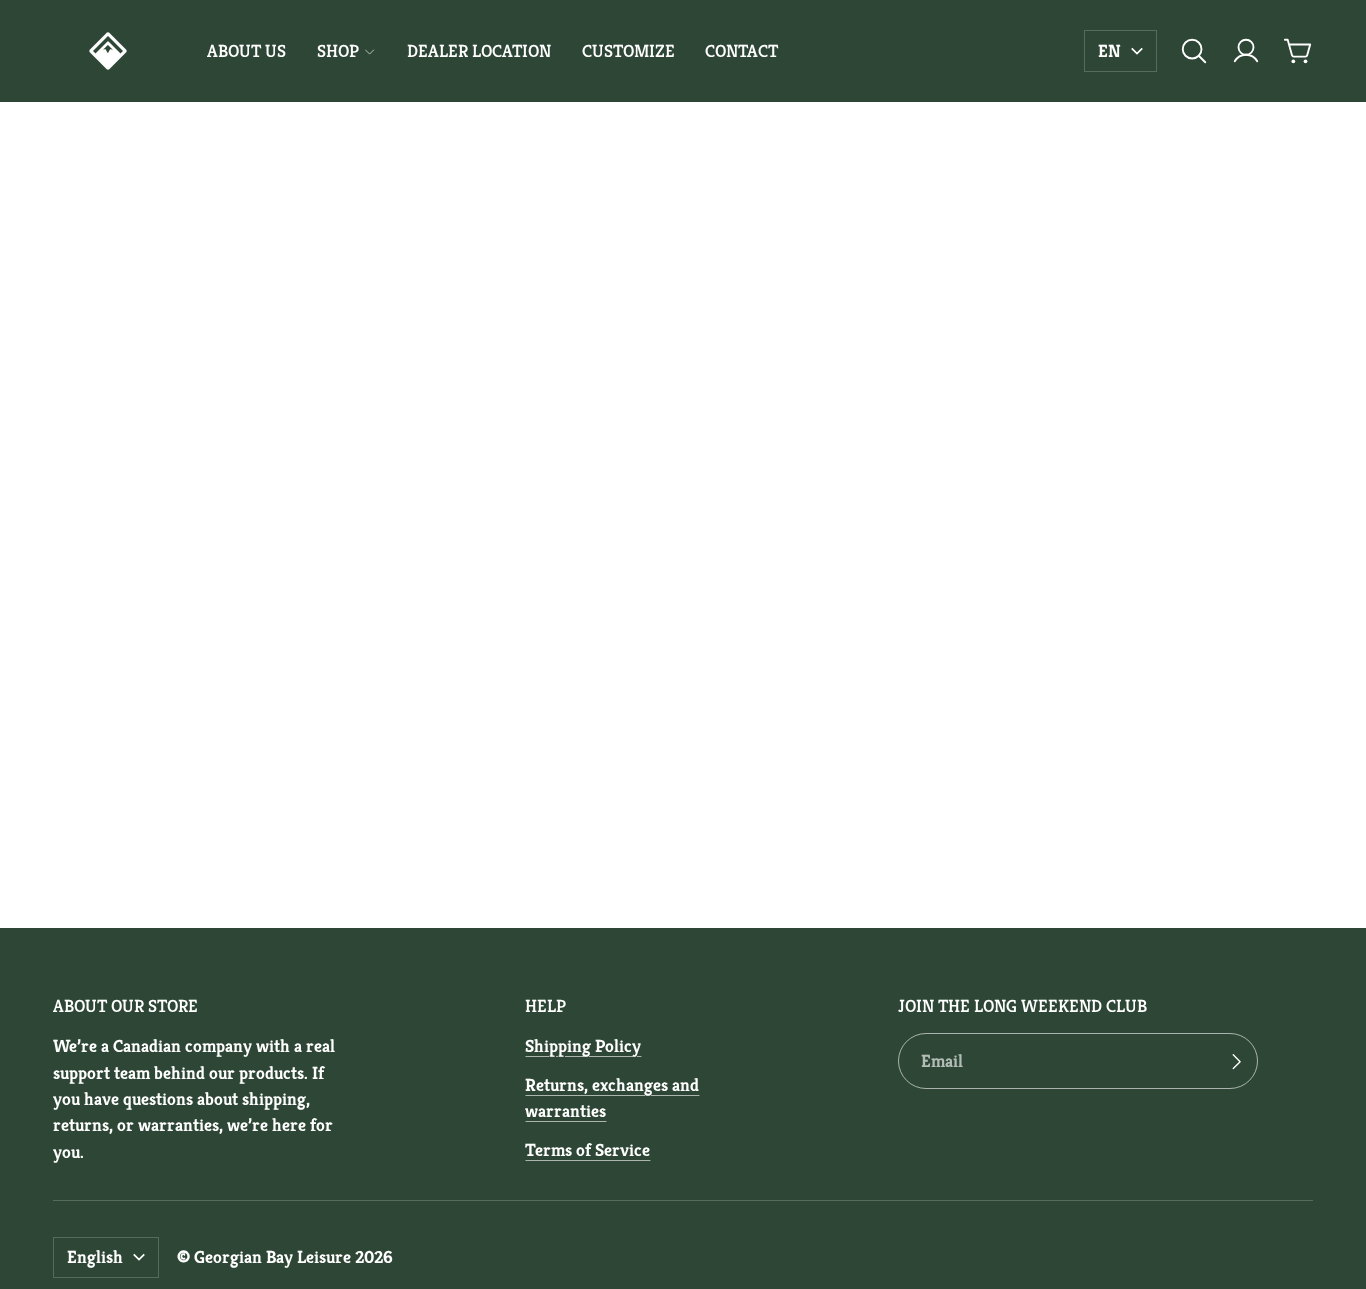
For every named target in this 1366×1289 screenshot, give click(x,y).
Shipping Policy (583, 1046)
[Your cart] (1298, 51)
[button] (1194, 51)
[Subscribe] (1236, 1061)
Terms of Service (587, 1150)
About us (246, 51)
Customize (628, 51)
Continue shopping (683, 629)
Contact (741, 51)
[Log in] (1246, 51)
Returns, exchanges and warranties (612, 1098)
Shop (338, 51)
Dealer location (479, 51)
